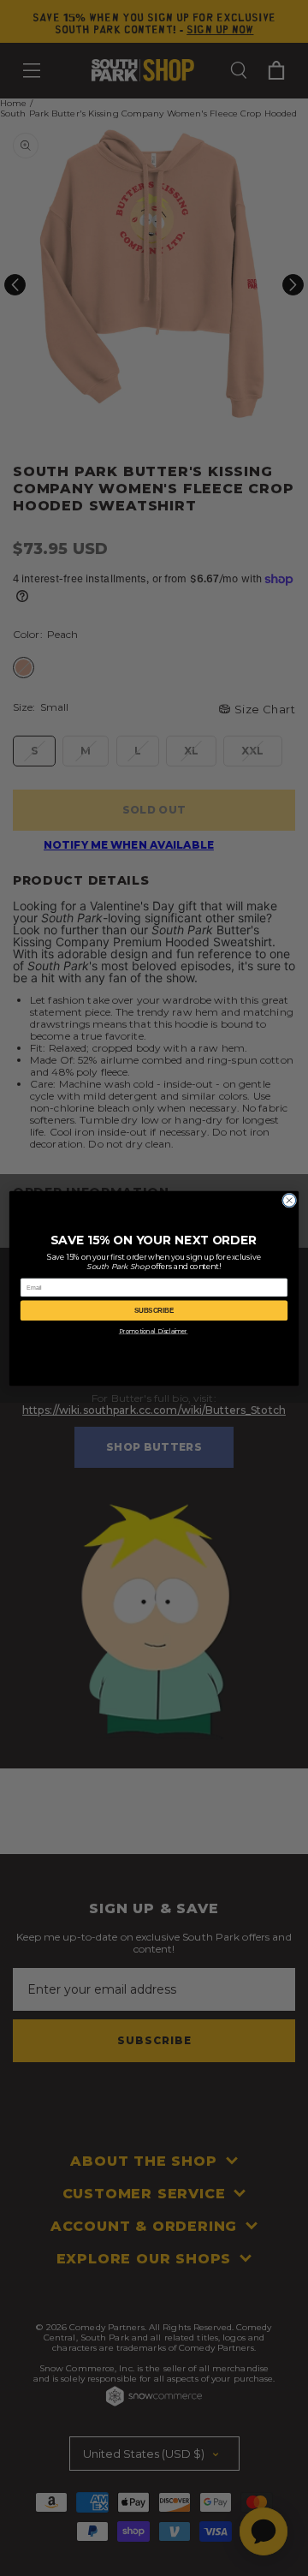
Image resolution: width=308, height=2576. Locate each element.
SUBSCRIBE (154, 1310)
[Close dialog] (290, 1200)
